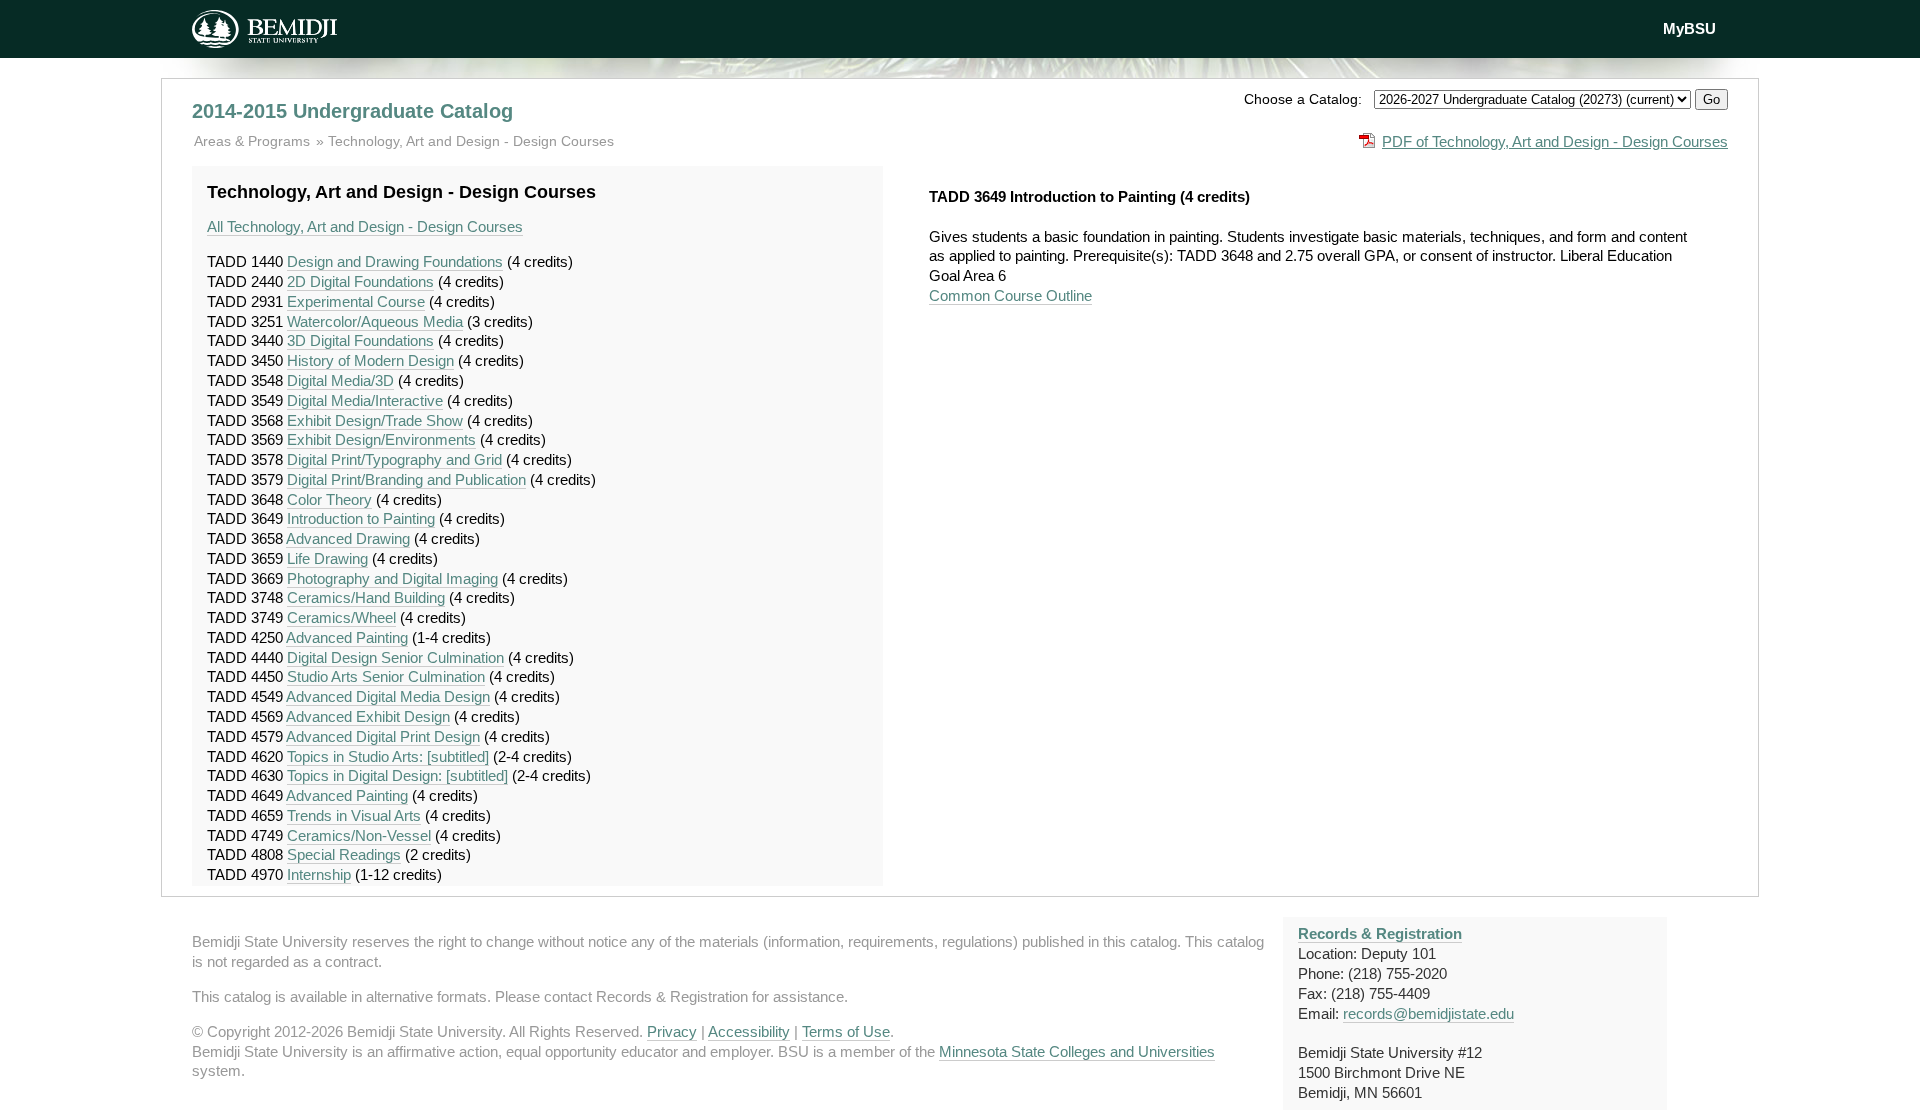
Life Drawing (327, 558)
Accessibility (749, 1031)
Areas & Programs (254, 141)
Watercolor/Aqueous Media (375, 321)
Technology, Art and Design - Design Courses (471, 141)
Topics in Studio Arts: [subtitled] (388, 756)
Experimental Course (356, 301)
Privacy (672, 1031)
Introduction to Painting (361, 518)
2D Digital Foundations (360, 281)
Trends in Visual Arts (354, 815)
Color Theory (329, 499)
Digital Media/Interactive (365, 400)
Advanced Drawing (348, 538)
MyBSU (1689, 28)
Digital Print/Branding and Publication (406, 479)
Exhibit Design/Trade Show (375, 420)
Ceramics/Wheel (341, 617)
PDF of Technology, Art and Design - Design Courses (1555, 141)
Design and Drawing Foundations (395, 261)
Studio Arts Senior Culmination (386, 676)
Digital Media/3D (340, 380)
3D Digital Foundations (360, 340)
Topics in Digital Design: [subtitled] (397, 775)
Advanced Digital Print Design (383, 736)
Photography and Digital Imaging (392, 578)
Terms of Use (846, 1031)
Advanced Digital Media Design (388, 696)
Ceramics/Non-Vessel (359, 835)
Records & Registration (1380, 933)
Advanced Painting (347, 637)
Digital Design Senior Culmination (395, 657)
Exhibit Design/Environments (381, 439)
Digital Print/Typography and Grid (394, 459)
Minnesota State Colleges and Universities (1077, 1051)
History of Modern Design (370, 360)
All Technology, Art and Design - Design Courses (365, 226)
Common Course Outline (1010, 295)
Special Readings (344, 854)
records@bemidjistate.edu (1428, 1013)
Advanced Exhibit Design (368, 716)
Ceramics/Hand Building (366, 597)
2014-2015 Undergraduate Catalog (352, 111)
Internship (319, 874)
